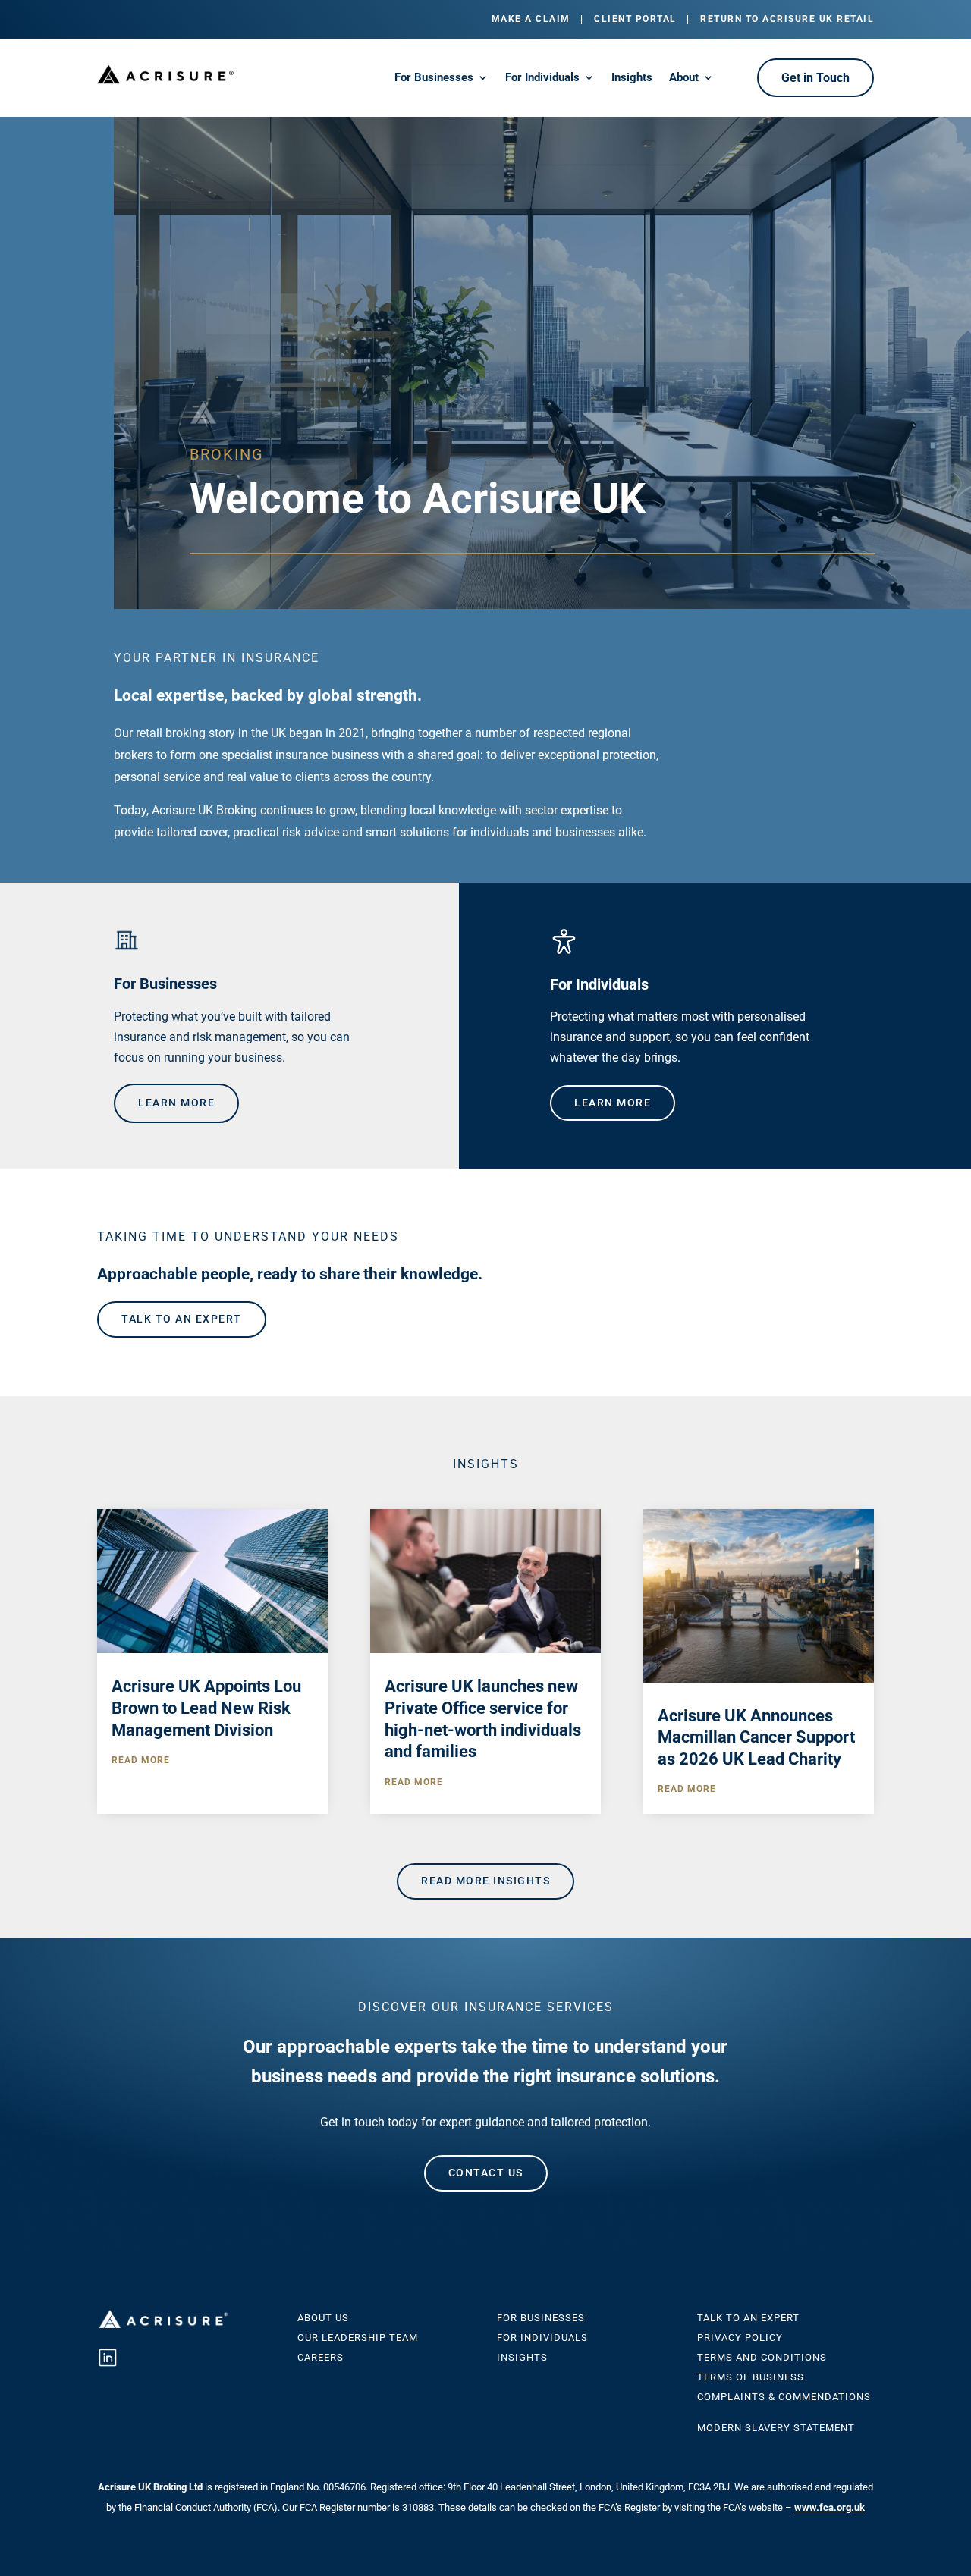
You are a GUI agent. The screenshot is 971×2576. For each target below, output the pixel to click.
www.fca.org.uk (830, 2507)
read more (141, 1760)
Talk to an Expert (748, 2318)
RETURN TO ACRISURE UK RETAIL (787, 19)
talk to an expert (182, 1319)
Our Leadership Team (358, 2338)
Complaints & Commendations (784, 2397)
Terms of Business (751, 2377)
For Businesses (434, 78)
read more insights (485, 1881)
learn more (176, 1103)
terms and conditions (762, 2357)
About (684, 78)
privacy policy (740, 2338)
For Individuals (542, 78)
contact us (486, 2173)
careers (321, 2357)
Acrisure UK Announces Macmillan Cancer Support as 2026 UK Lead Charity (756, 1737)
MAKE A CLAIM (531, 19)
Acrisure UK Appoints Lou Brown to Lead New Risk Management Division (206, 1708)
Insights (632, 78)
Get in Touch (815, 78)
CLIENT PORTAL (635, 19)
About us (323, 2318)
